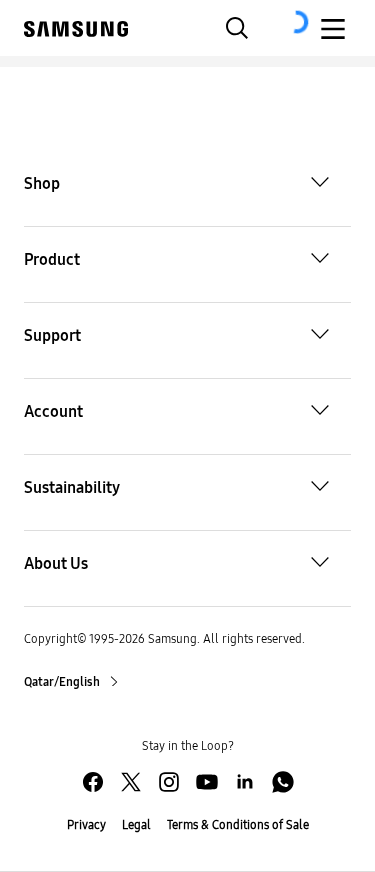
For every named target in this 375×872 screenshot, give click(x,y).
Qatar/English (63, 682)
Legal (136, 825)
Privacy (86, 825)
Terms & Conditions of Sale (238, 825)
